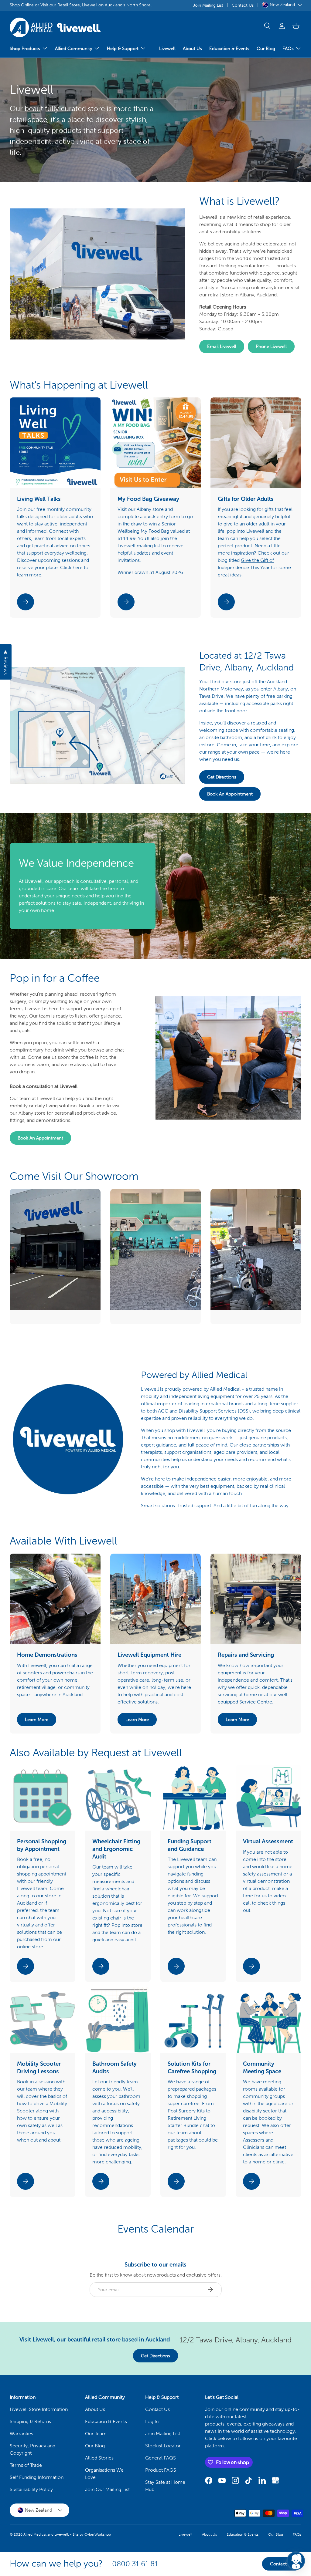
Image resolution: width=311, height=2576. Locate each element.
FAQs (297, 2534)
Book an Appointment (230, 794)
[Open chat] (296, 2561)
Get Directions (222, 777)
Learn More (37, 1720)
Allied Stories (99, 2458)
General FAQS (161, 2458)
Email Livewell (222, 346)
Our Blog (266, 49)
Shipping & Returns (30, 2421)
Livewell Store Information (39, 2409)
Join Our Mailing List (107, 2489)
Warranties (21, 2434)
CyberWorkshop (98, 2534)
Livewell (90, 5)
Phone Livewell (271, 346)
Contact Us (243, 5)
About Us (192, 49)
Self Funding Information (37, 2477)
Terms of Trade (26, 2465)
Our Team (96, 2434)
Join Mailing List (208, 5)
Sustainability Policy (31, 2489)
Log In (152, 2421)
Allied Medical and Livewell (46, 2534)
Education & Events (229, 49)
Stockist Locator (163, 2446)
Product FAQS (161, 2470)
